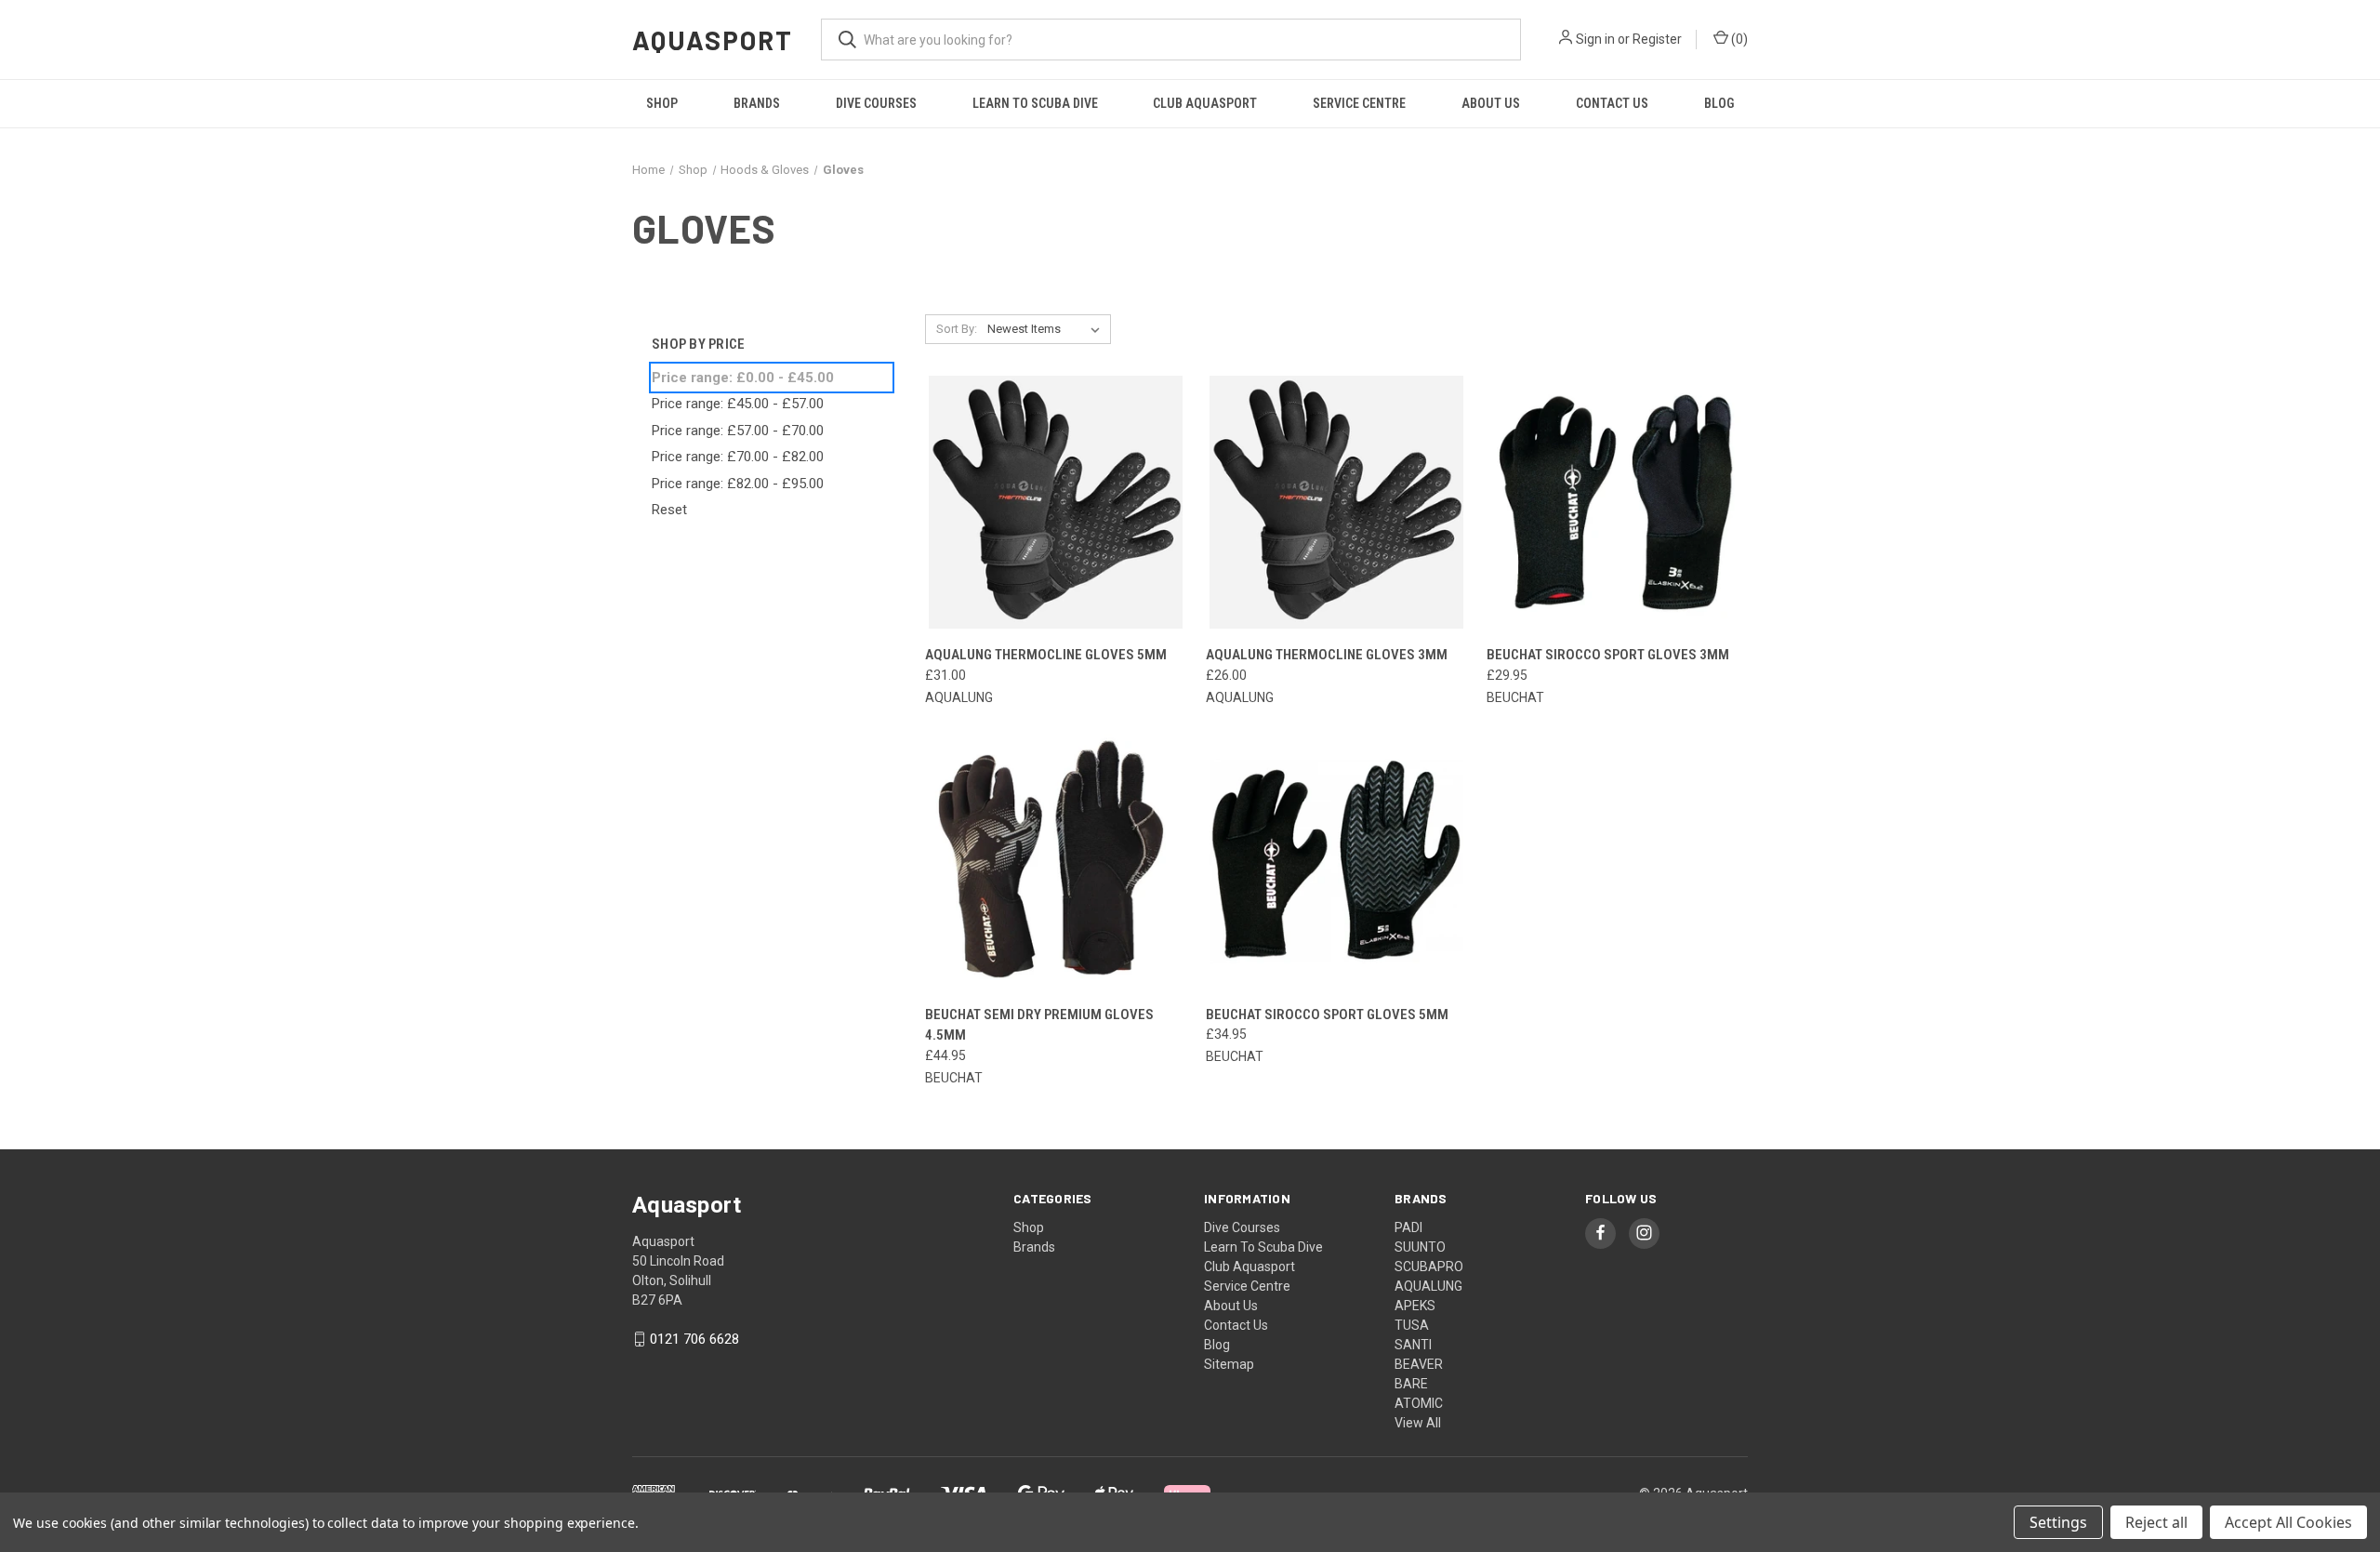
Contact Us (1612, 103)
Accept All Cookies (2288, 1522)
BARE (1411, 1384)
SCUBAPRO (1429, 1267)
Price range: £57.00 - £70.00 (738, 431)
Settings (2058, 1522)
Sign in (1595, 39)
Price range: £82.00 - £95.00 (738, 484)
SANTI (1413, 1345)
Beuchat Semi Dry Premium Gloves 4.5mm (1039, 1025)
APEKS (1415, 1306)
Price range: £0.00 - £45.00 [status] (743, 378)
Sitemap (1229, 1364)
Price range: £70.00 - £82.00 (738, 457)
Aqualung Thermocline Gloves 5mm (1046, 655)
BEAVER (1419, 1364)
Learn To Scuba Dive (1035, 103)
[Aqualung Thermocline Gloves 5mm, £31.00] (1056, 503)
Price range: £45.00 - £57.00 (738, 404)
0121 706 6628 (694, 1339)
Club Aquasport (1205, 103)
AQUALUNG (1428, 1286)
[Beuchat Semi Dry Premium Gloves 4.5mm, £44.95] (1056, 862)
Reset (669, 510)
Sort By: (957, 329)
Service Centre (1359, 103)
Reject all (2156, 1522)
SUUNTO (1420, 1247)
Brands (757, 103)
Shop (662, 103)
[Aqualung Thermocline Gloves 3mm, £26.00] (1336, 503)
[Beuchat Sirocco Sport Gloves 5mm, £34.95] (1336, 862)
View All (1418, 1423)
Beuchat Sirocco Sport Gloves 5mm (1327, 1015)
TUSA (1412, 1325)
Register (1657, 39)
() (1738, 39)
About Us (1491, 103)
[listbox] (1047, 329)
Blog (1719, 103)
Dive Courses (876, 103)
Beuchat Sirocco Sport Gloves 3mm (1608, 655)
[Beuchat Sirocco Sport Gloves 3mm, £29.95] (1617, 503)
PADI (1408, 1227)
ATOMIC (1419, 1403)
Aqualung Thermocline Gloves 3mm (1327, 655)
